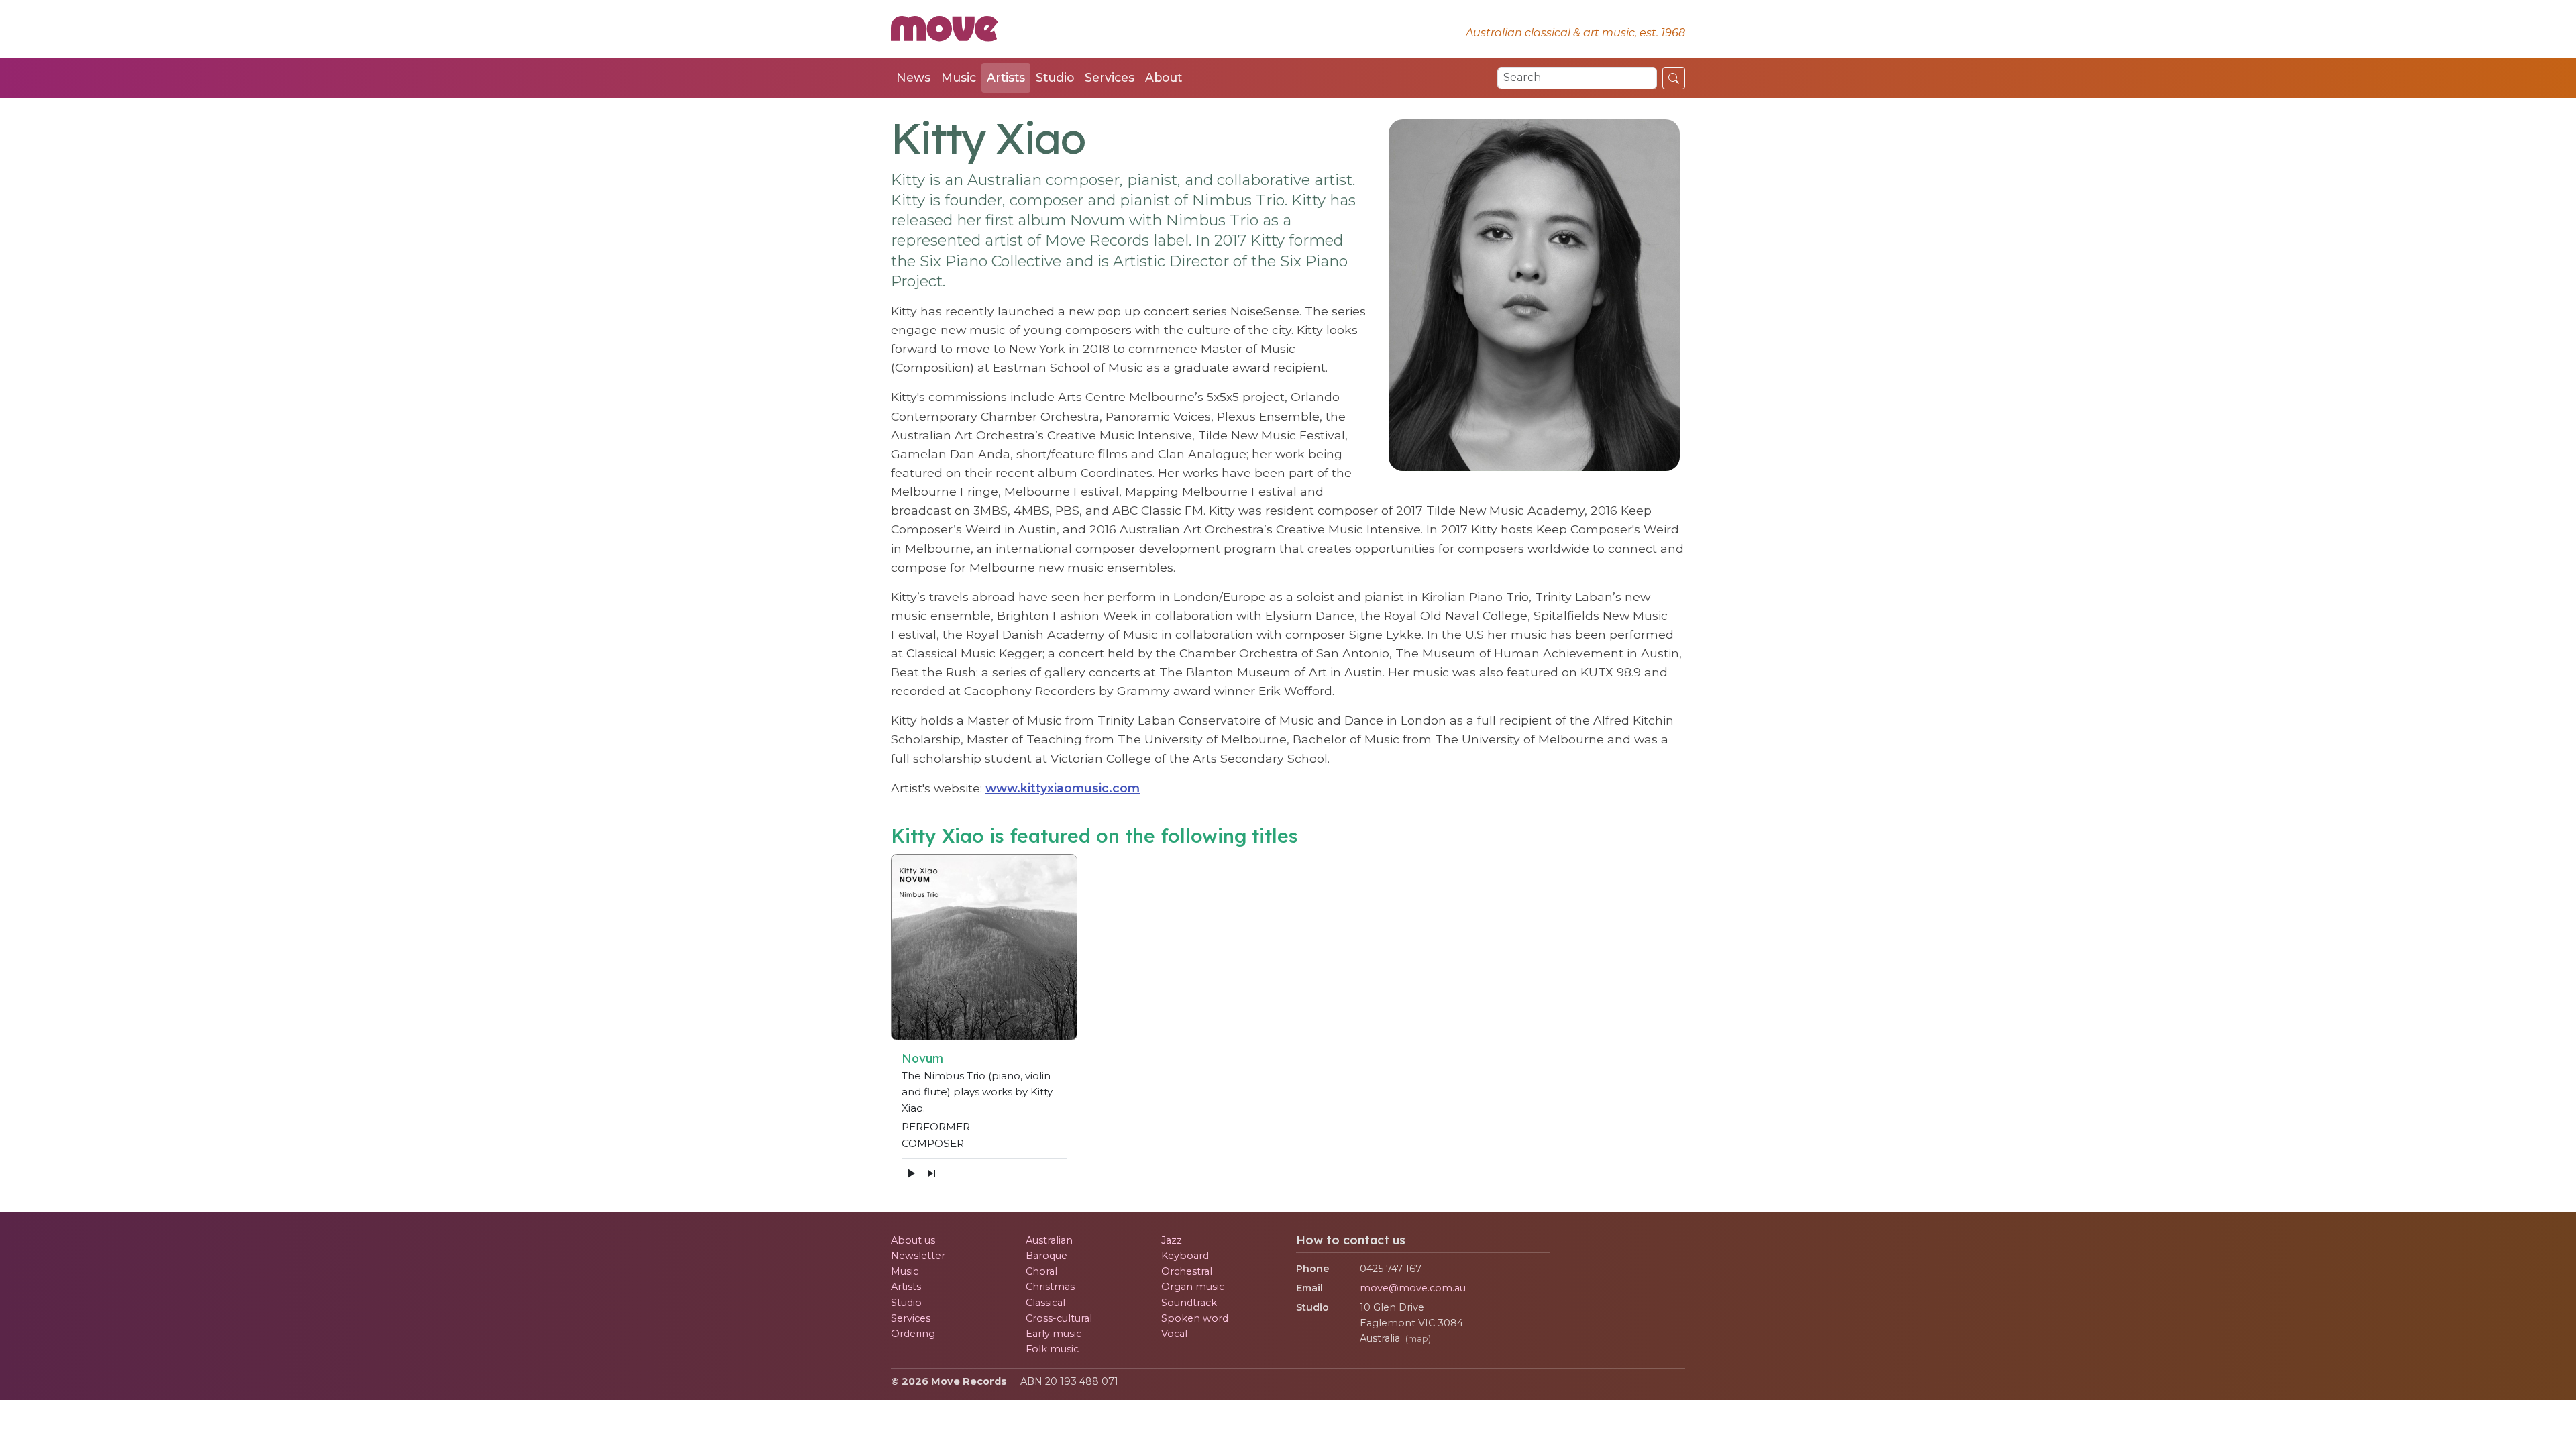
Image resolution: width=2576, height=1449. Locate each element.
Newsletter (918, 1256)
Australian (1049, 1240)
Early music (1054, 1334)
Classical (1045, 1303)
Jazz (1172, 1240)
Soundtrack (1189, 1303)
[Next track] (932, 1173)
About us (913, 1240)
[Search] (1674, 78)
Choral (1041, 1271)
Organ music (1193, 1287)
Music (959, 77)
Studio (1055, 77)
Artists (1006, 77)
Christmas (1050, 1287)
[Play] (910, 1173)
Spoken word (1195, 1318)
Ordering (913, 1334)
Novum (922, 1058)
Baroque (1046, 1256)
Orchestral (1187, 1271)
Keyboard (1185, 1256)
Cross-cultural (1059, 1318)
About (1164, 77)
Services (1110, 77)
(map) (1418, 1339)
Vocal (1174, 1334)
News (913, 77)
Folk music (1052, 1349)
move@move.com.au (1413, 1288)
